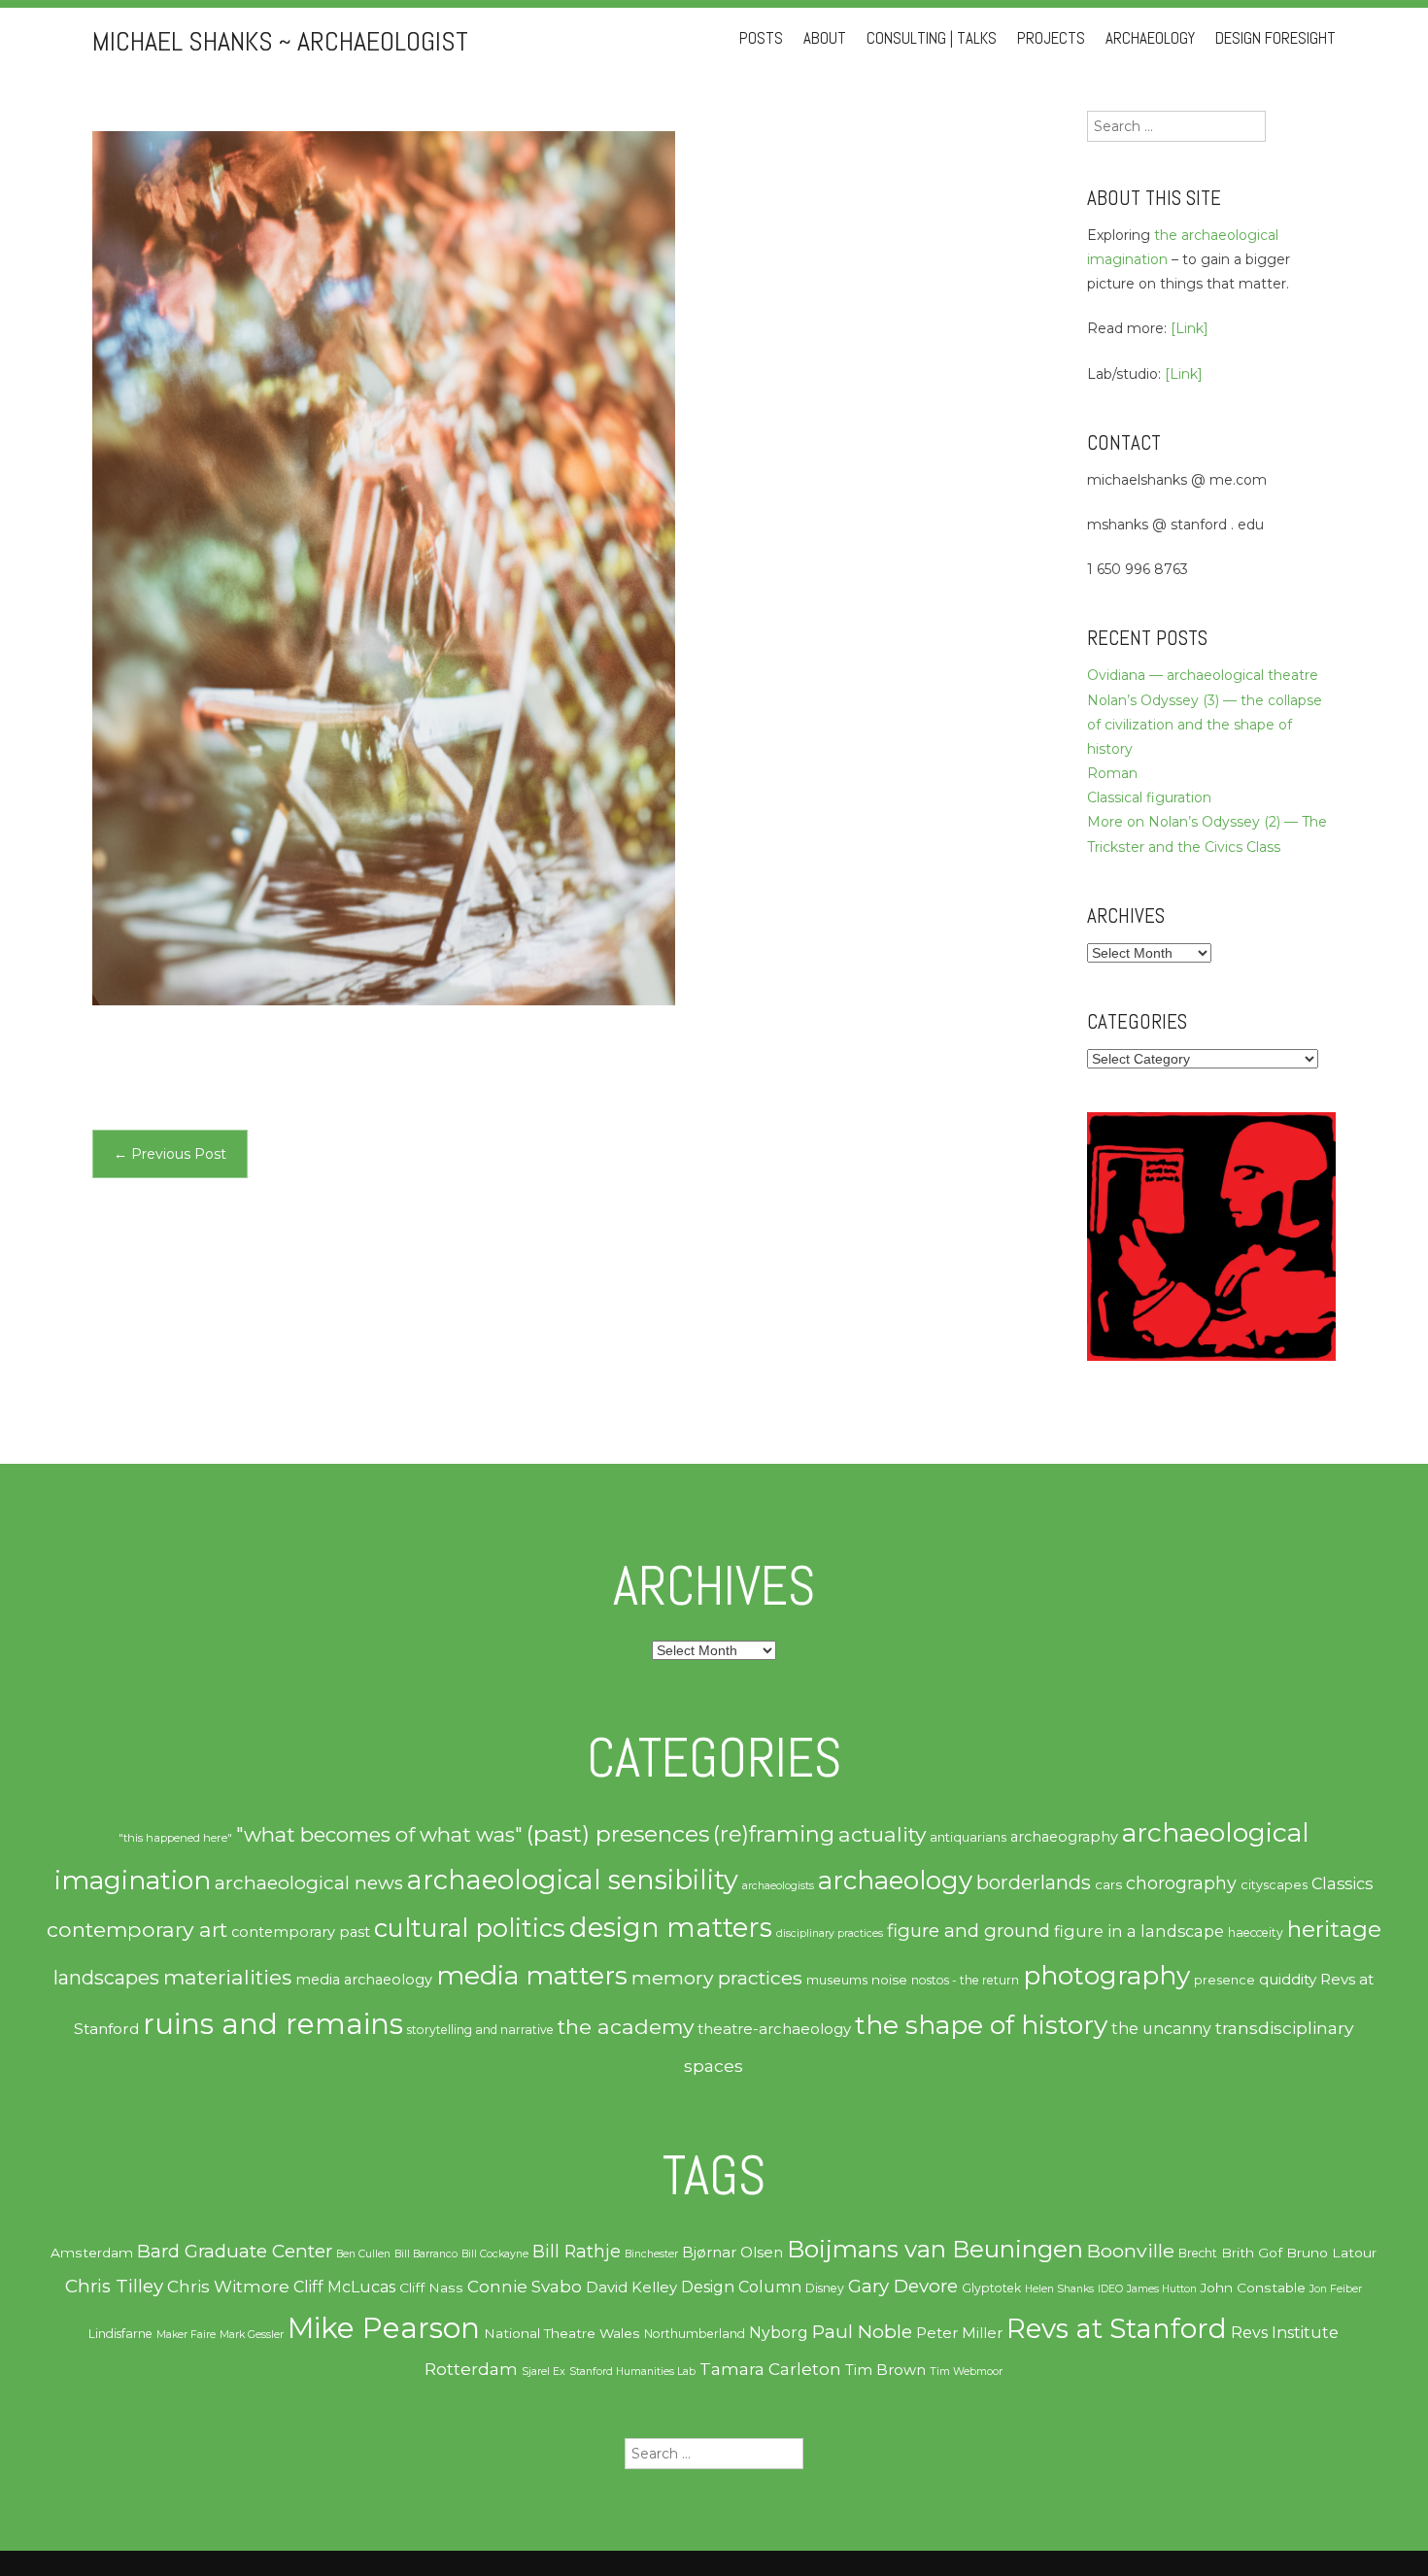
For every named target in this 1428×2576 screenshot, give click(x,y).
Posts (761, 38)
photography (1106, 1976)
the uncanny (1161, 2029)
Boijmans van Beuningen (935, 2249)
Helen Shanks (1059, 2289)
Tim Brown (885, 2370)
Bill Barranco (426, 2254)
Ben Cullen (363, 2254)
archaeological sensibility (573, 1880)
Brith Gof (1252, 2253)
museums (837, 1980)
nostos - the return (965, 1980)
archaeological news (309, 1883)
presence (1224, 1980)
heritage (1334, 1929)
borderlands (1034, 1882)
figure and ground (969, 1931)
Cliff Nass (431, 2288)
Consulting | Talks (932, 38)
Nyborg (779, 2333)
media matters (532, 1975)
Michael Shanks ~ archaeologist (280, 41)
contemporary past (301, 1932)
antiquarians (968, 1837)
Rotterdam (471, 2369)
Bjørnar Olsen (732, 2253)
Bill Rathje (577, 2251)
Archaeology (1150, 38)
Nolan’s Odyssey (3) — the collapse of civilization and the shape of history (1205, 725)
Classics (1342, 1883)
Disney (825, 2288)
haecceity (1256, 1932)
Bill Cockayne (495, 2254)
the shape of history (981, 2025)
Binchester (651, 2254)
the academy (626, 2026)
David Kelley (631, 2288)
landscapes (106, 1978)
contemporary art (137, 1929)
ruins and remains (273, 2024)
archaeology (895, 1881)
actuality (882, 1834)
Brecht (1198, 2253)
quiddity (1288, 1979)
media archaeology (364, 1980)
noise (889, 1980)
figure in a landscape (1139, 1931)
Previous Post (170, 1154)
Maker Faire (186, 2335)
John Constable (1253, 2288)
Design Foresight (1275, 38)
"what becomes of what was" (379, 1834)
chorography (1181, 1883)
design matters (671, 1927)
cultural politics (470, 1928)
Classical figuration (1149, 797)
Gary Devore (903, 2286)
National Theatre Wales (562, 2333)
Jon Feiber (1336, 2289)
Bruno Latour (1331, 2253)
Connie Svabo (525, 2287)
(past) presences (618, 1833)
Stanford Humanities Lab (632, 2372)
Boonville (1131, 2251)
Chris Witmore (228, 2287)
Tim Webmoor (966, 2372)
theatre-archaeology (774, 2029)
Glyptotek (991, 2288)
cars (1108, 1884)
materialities (227, 1977)
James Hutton (1162, 2289)
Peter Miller (959, 2333)
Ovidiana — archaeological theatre (1203, 675)
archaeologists (778, 1886)
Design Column (741, 2287)
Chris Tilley (114, 2286)
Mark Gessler (252, 2335)
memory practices (717, 1978)
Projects (1051, 38)
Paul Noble (862, 2332)
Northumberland (695, 2334)
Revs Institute (1285, 2333)
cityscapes (1274, 1885)
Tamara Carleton (770, 2369)
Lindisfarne (120, 2334)
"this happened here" (175, 1838)
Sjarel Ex (544, 2372)
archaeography (1064, 1837)
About (825, 38)
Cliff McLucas (344, 2287)
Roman (1112, 773)
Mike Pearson (384, 2328)
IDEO (1110, 2289)
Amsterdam (92, 2253)
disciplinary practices (830, 1933)
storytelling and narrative (480, 2030)
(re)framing (774, 1834)
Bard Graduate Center (235, 2251)
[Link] (1190, 328)
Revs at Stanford (1117, 2328)
